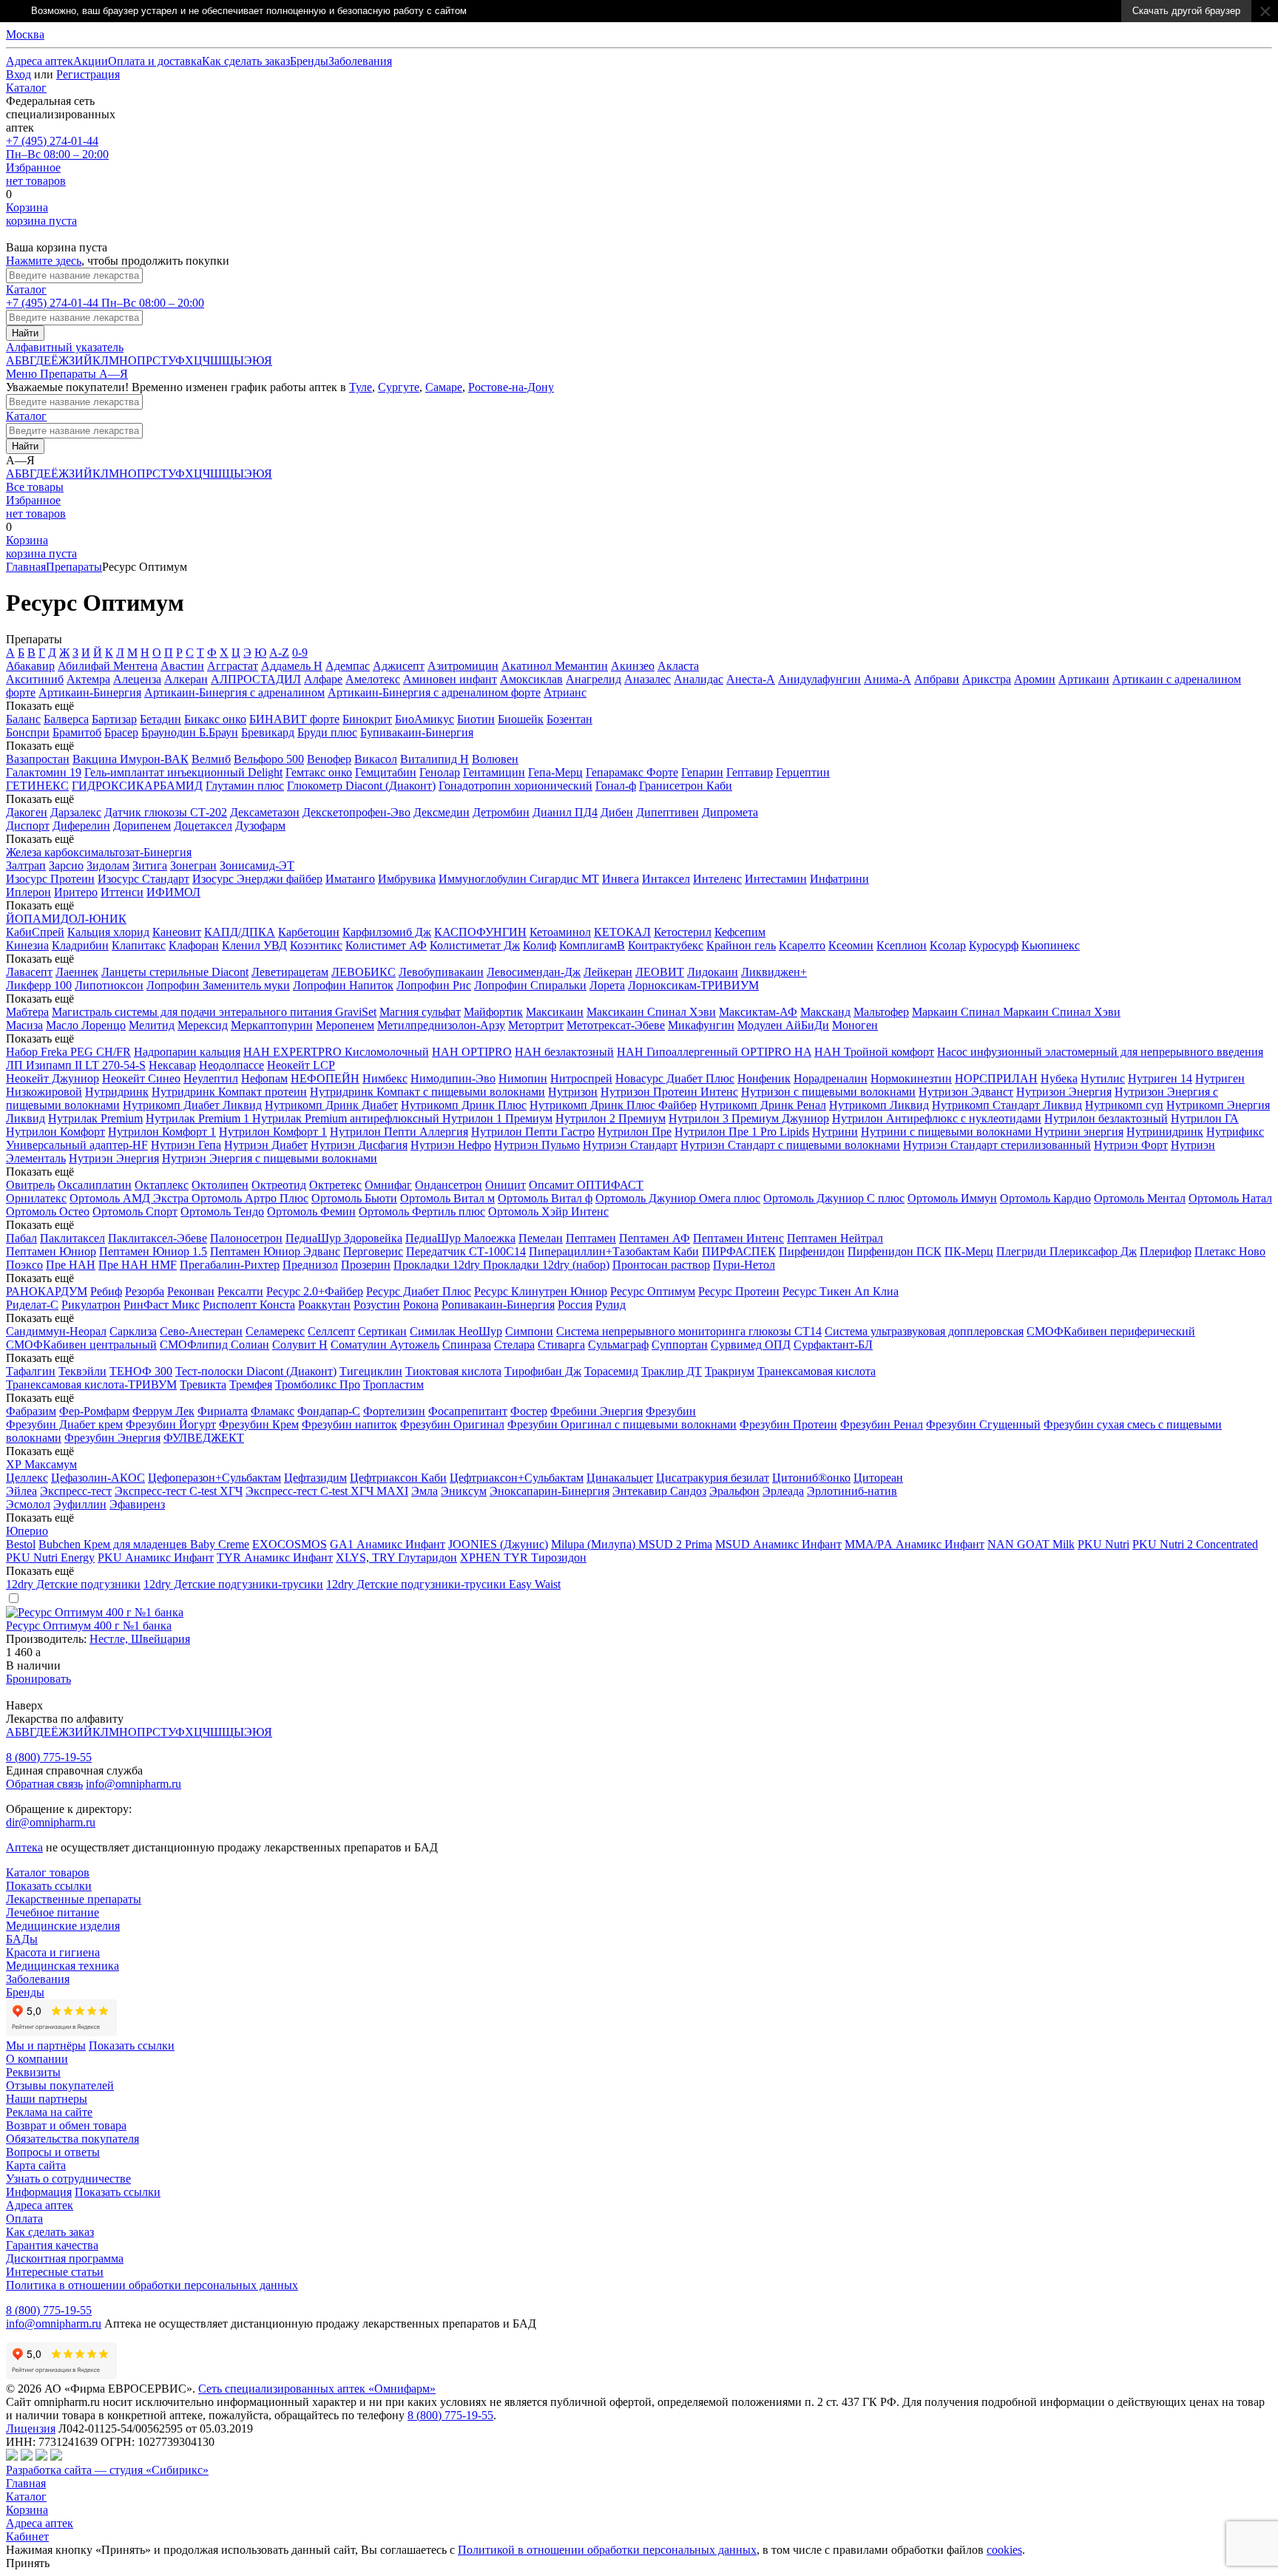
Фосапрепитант (468, 1411)
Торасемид (611, 1371)
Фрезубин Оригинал (452, 1424)
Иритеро (76, 892)
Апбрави (937, 679)
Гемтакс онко (319, 772)
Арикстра (987, 679)
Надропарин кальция (187, 1052)
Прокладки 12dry (438, 1265)
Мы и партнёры (46, 2045)
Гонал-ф (616, 786)
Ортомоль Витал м (447, 1198)
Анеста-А (751, 679)
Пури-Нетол (744, 1265)
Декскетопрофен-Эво (356, 812)
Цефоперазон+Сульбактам (214, 1478)
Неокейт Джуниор (53, 1078)
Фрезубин (671, 1411)
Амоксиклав (531, 679)
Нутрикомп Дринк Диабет (331, 1105)
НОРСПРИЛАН (996, 1078)
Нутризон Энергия (1064, 1092)
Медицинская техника (62, 1966)
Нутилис (1103, 1078)
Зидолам (108, 865)
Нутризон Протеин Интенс (669, 1092)
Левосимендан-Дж (534, 972)
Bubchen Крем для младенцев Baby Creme (144, 1544)
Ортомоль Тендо (222, 1211)
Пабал (21, 1238)
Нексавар (172, 1065)
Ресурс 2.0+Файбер (315, 1291)
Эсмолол (28, 1504)
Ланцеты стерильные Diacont (175, 972)
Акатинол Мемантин (555, 666)
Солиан (250, 1345)
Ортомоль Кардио (1045, 1198)
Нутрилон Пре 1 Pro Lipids (742, 1132)
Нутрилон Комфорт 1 (162, 1132)
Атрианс (565, 692)
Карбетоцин (309, 932)
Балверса (66, 719)
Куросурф (994, 945)
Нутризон (573, 1092)
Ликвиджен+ (774, 972)
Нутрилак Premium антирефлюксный (347, 1118)
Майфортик (493, 1012)
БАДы (22, 1939)
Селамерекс (275, 1331)
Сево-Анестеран (201, 1331)
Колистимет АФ (386, 945)
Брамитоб (77, 732)
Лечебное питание (53, 1912)
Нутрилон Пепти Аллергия (399, 1132)
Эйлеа (21, 1491)
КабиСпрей (35, 932)
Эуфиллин (80, 1504)
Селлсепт (331, 1331)
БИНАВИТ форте (294, 719)
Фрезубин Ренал (882, 1424)
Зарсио (66, 865)
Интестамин (776, 879)
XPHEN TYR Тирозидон (523, 1558)
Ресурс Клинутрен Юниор (541, 1291)
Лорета (607, 985)
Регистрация (88, 74)
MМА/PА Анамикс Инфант (914, 1544)
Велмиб (211, 759)
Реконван (191, 1291)
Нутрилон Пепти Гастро (533, 1132)
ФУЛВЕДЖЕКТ (204, 1438)
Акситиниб (35, 679)
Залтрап (26, 865)
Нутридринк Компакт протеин (229, 1092)
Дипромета (730, 812)
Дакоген (27, 812)
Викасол (376, 759)
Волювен (495, 759)
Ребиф (106, 1291)
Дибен (617, 812)
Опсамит (553, 1185)
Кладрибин (80, 945)
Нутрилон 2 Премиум (611, 1118)
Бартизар (114, 719)
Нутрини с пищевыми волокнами (948, 1132)
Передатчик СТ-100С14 (466, 1251)
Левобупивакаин (441, 972)
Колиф (540, 945)
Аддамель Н (292, 666)
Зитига (150, 865)
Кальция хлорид (108, 932)
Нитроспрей (581, 1078)
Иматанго (350, 879)
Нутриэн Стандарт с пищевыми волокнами (790, 1145)
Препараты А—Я (84, 374)
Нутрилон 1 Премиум (497, 1118)
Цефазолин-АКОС (98, 1478)
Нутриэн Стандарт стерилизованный (997, 1145)
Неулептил (211, 1078)
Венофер (329, 759)
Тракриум (730, 1371)
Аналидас (699, 679)
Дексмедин (442, 812)
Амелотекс (373, 679)
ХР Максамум (41, 1464)
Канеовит (177, 932)
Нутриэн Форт (1131, 1145)
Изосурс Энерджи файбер (257, 879)
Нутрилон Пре (635, 1132)
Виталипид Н (435, 759)
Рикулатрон (91, 1305)
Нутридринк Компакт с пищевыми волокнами (427, 1092)
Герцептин (803, 772)
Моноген (855, 1025)
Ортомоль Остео (48, 1211)
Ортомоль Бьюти (354, 1198)
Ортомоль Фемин (311, 1211)
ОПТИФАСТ (610, 1185)
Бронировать (38, 1679)
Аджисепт (399, 666)
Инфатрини (839, 879)
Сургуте (399, 387)
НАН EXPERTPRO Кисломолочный (336, 1052)
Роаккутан (324, 1305)
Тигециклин (371, 1371)
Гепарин (702, 772)
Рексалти (240, 1291)
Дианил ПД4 (565, 812)
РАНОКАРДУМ (47, 1291)
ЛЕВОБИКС (364, 972)
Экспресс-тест (76, 1491)
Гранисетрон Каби (686, 786)
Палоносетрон (246, 1238)
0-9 (300, 653)
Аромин (1035, 679)
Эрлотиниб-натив (852, 1491)
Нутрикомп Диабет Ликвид (192, 1105)
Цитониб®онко (811, 1478)
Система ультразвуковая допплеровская (924, 1331)
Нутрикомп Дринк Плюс (464, 1105)
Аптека (24, 1847)
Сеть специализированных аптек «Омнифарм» (317, 2389)
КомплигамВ (592, 945)
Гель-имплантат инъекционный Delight (183, 772)
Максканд (825, 1012)
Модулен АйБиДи (783, 1025)
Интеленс (717, 879)
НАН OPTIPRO (472, 1052)
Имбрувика (407, 879)
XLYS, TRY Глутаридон (396, 1558)
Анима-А (887, 679)
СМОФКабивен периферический (1111, 1331)
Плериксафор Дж (1093, 1251)
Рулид (611, 1305)
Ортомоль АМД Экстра (131, 1198)
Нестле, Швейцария (140, 1639)
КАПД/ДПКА (240, 932)
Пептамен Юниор (51, 1251)
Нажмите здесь (44, 261)
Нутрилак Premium (95, 1118)
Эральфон (734, 1491)
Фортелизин (394, 1411)
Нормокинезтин (911, 1078)
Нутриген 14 (1160, 1078)
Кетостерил (683, 932)
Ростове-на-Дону (511, 387)
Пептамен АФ (655, 1238)
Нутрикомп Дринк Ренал (763, 1105)
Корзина (27, 2510)
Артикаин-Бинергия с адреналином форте (434, 692)
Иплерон (28, 892)
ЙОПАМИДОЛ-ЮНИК (66, 919)
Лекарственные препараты (74, 1899)
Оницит (506, 1185)
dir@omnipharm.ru (51, 1822)
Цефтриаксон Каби (398, 1478)
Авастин (182, 666)
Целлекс (27, 1478)
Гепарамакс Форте (632, 772)
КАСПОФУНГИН (480, 932)
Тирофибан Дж (543, 1371)
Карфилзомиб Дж (387, 932)
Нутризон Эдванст (966, 1092)
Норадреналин (831, 1078)
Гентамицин (494, 772)
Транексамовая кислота (816, 1371)
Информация (39, 2192)
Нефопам (264, 1078)
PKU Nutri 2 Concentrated (1195, 1544)
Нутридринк (117, 1092)
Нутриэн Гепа (186, 1145)
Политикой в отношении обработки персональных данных (607, 2550)
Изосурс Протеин (50, 879)
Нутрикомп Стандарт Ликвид (1007, 1105)
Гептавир (750, 772)
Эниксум (464, 1491)
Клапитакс (139, 945)
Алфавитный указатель (65, 347)
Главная (26, 567)
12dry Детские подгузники (73, 1584)
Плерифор (1166, 1251)
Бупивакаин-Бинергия (417, 732)
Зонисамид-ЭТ (257, 865)
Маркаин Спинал (957, 1012)
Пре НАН (71, 1265)
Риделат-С (32, 1305)
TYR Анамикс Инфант (275, 1558)
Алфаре (323, 679)
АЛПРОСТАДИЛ (256, 679)
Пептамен (591, 1238)
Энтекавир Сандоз (659, 1491)
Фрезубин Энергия (112, 1438)
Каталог (26, 88)
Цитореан (878, 1478)
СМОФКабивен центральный (81, 1345)
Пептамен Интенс (738, 1238)
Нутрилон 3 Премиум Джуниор (749, 1118)
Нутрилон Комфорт (55, 1132)
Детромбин (501, 812)
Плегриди (1023, 1251)
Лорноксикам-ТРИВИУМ (693, 985)
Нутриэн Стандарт (630, 1145)
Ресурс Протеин (739, 1291)
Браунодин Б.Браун (190, 732)
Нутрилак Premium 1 (199, 1118)
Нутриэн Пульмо (537, 1145)
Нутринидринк (1165, 1132)
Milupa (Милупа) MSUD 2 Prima (632, 1544)
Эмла (425, 1491)
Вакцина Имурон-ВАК (131, 759)
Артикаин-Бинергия (90, 692)
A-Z (279, 653)
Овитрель (30, 1185)
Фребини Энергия (596, 1411)
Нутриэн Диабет (266, 1145)
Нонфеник (764, 1078)
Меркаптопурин (272, 1025)
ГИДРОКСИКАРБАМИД (137, 786)
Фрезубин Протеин (788, 1424)
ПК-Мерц (969, 1251)
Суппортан (680, 1345)
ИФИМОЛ (173, 892)
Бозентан (569, 719)
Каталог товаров (48, 1872)
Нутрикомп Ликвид (879, 1105)
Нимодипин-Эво (453, 1078)
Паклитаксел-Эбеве (158, 1238)
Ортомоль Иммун (952, 1198)
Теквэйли (82, 1371)
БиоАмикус (425, 719)
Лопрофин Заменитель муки (218, 985)
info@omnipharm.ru (133, 1784)
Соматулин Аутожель (385, 1345)
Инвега (621, 879)
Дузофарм (260, 826)
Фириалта (223, 1411)
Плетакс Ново (1230, 1251)
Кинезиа (27, 945)
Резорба (145, 1291)
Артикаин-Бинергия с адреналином (234, 692)
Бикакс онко (215, 719)
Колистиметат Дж (475, 945)
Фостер (529, 1411)
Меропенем (345, 1025)
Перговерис (373, 1251)
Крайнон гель (741, 945)
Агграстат (233, 666)
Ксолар (948, 945)
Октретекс (335, 1185)
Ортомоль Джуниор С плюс (834, 1198)
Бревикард (268, 732)
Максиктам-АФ (758, 1012)
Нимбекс (385, 1078)
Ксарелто (802, 945)
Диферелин (81, 826)
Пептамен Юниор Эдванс (275, 1251)
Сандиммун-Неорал (56, 1331)
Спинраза (467, 1345)
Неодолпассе (231, 1065)
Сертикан (382, 1331)
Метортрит (536, 1025)
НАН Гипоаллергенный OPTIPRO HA (714, 1052)
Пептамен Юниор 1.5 (153, 1251)
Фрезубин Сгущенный (983, 1424)
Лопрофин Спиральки (530, 985)
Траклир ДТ (672, 1371)
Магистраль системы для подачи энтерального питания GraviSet (214, 1012)
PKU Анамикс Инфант (156, 1558)
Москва (25, 34)
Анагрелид (594, 679)
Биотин (476, 719)
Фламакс (273, 1411)
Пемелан (541, 1238)
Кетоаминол (560, 932)
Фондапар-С (329, 1411)
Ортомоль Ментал (1140, 1198)
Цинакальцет (620, 1478)
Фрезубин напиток (349, 1424)
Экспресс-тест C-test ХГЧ (179, 1491)
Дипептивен (667, 812)
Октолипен (220, 1185)
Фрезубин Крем (259, 1424)
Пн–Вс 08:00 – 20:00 (57, 148)
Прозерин (366, 1265)
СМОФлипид (195, 1345)
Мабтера (27, 1012)
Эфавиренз (137, 1504)
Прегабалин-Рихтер (230, 1265)
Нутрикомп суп (1124, 1105)
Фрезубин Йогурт (171, 1424)
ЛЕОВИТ (660, 972)
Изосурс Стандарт (143, 879)
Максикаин (555, 1012)
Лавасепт (29, 972)
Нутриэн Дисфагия (359, 1145)
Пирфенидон (812, 1251)
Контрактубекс (666, 945)
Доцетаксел (203, 826)
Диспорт (28, 826)
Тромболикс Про (318, 1384)
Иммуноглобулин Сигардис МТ (519, 879)
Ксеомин (851, 945)
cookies (1004, 2550)
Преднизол (310, 1265)
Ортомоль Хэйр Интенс (548, 1211)
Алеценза (137, 679)
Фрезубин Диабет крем (64, 1424)
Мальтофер (881, 1012)
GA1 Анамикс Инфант (388, 1544)
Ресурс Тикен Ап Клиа (841, 1291)
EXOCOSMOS (290, 1544)
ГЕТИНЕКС (37, 786)
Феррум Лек (163, 1411)
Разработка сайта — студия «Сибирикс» (107, 2470)
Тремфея (251, 1384)
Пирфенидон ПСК (895, 1251)
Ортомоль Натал (1230, 1198)
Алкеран (186, 679)
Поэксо (24, 1265)
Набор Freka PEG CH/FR (68, 1052)
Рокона (421, 1305)
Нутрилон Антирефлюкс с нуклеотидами (937, 1118)
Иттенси (122, 892)
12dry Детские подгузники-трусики (233, 1584)
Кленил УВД (254, 945)
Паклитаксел (72, 1238)
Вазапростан (38, 759)
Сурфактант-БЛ (833, 1345)
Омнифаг (388, 1185)
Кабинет (27, 2536)
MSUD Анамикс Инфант (778, 1544)
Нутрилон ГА (1205, 1118)
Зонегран (193, 865)
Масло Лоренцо (86, 1025)
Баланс (23, 719)
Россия (575, 1305)
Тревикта (203, 1384)
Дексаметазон (265, 812)
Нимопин (523, 1078)
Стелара (514, 1345)
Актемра (88, 679)
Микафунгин (701, 1025)
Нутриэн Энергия (114, 1158)
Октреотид (279, 1185)
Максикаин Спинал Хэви (651, 1012)
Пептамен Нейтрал (835, 1238)
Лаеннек (77, 972)
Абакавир (30, 666)
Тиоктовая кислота (453, 1371)
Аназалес (648, 679)
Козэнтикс (316, 945)
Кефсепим (740, 932)
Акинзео (633, 666)
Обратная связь (44, 1784)
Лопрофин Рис (434, 985)
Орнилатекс (36, 1198)
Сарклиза (133, 1331)
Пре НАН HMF (138, 1265)
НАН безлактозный (564, 1052)
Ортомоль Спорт (135, 1211)
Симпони (529, 1331)
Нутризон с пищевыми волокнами (828, 1092)
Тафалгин (31, 1371)
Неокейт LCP (301, 1065)
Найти (25, 333)
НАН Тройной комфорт (874, 1052)
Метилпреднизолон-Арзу (441, 1025)
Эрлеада (783, 1491)
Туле (361, 387)
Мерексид (203, 1025)
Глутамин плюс (245, 786)
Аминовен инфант (450, 679)
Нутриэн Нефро (451, 1145)
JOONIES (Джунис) (498, 1544)
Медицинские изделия (63, 1926)
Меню (23, 374)
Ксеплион (902, 945)
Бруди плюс (327, 732)
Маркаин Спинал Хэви (1062, 1012)
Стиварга (561, 1345)
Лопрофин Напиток (343, 985)
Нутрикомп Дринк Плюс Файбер (613, 1105)
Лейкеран (608, 972)
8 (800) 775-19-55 (49, 1757)
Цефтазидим (315, 1478)
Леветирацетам (290, 972)
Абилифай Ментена (108, 666)
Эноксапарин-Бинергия (550, 1491)
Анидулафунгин (819, 679)
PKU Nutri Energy (50, 1558)
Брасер (121, 732)
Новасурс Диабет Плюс (675, 1078)
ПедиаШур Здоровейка (344, 1238)
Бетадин (160, 719)
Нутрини (835, 1132)
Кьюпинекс (1051, 945)
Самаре (444, 387)
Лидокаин (713, 972)
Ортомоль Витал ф (545, 1198)
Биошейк (521, 719)
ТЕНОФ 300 (141, 1371)
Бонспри (28, 732)
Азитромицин (463, 666)
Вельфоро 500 (269, 759)
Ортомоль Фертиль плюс (422, 1211)
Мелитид (152, 1025)
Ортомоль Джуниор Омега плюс (678, 1198)
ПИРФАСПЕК (739, 1251)
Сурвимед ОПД (751, 1345)
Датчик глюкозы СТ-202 (166, 812)
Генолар (440, 772)
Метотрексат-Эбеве (616, 1025)
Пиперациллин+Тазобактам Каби (614, 1251)
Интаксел (666, 879)
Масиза (24, 1025)
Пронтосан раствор (661, 1265)
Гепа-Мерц (555, 772)
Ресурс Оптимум (653, 1291)
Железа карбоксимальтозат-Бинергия (99, 852)
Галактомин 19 (44, 772)
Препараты (74, 567)
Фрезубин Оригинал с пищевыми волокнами (622, 1424)
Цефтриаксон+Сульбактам (517, 1478)
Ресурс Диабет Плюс (419, 1291)
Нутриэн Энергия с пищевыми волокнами (270, 1158)
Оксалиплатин (95, 1185)
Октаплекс (162, 1185)
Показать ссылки (49, 1886)
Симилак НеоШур (456, 1331)
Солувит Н (300, 1345)
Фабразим (31, 1411)
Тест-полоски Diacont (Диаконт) (256, 1371)
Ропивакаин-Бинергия (498, 1305)
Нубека (1059, 1078)
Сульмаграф (618, 1345)
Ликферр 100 (39, 985)
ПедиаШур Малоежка (460, 1238)
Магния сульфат (420, 1012)
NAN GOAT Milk (1031, 1544)
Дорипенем (142, 826)
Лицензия (31, 2428)
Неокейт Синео (141, 1078)
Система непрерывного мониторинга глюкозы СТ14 (689, 1331)
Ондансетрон (449, 1185)
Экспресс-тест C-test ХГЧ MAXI (327, 1491)
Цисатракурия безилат (713, 1478)
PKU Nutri (1103, 1544)
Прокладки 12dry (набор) (546, 1265)
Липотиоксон (109, 985)
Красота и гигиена (53, 1952)
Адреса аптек (40, 2523)
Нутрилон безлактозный (1106, 1118)
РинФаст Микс (162, 1305)
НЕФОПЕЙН (325, 1078)
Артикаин (1084, 679)
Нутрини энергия (1079, 1132)
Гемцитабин (386, 772)
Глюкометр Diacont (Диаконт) (361, 786)
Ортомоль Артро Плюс (250, 1198)
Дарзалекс (76, 812)
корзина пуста (41, 214)
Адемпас (348, 666)
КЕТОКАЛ (622, 932)
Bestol (21, 1544)
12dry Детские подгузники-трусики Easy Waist (443, 1584)
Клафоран (194, 945)
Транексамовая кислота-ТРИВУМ (91, 1384)
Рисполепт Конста (249, 1305)
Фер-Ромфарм (94, 1411)
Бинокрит (367, 719)
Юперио (27, 1531)
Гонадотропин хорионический (515, 786)
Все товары (35, 487)
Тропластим (393, 1384)
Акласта (678, 666)
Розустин (377, 1305)
